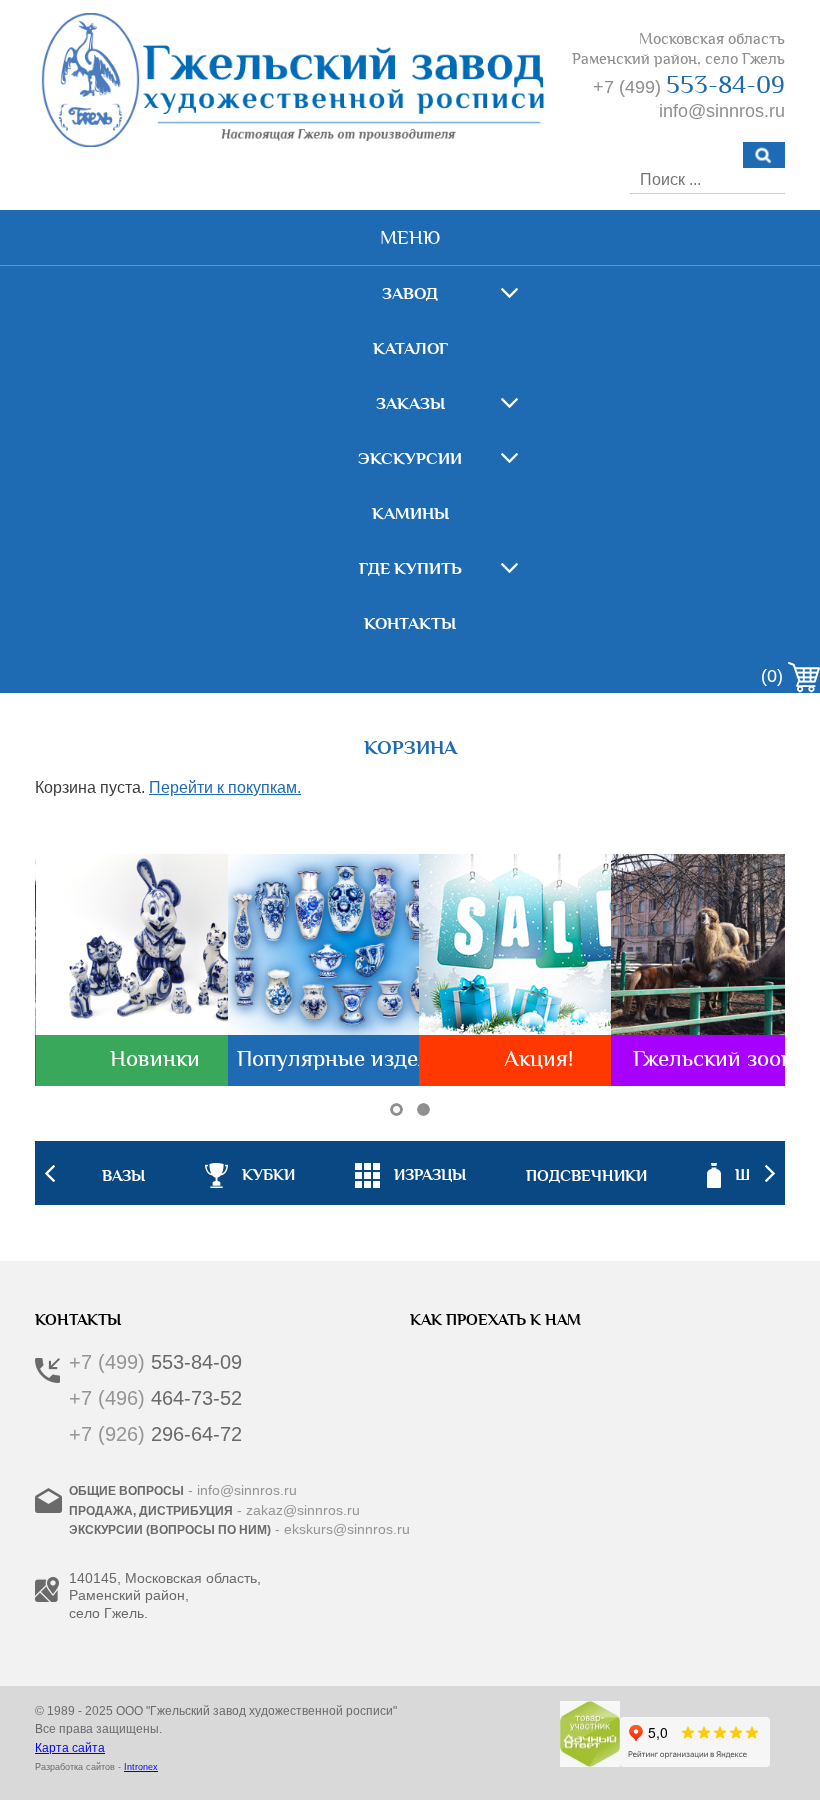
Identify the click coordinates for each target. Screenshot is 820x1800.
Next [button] (770, 1173)
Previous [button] (50, 1173)
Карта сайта (70, 1748)
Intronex (141, 1767)
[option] (410, 1173)
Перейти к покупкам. (225, 787)
